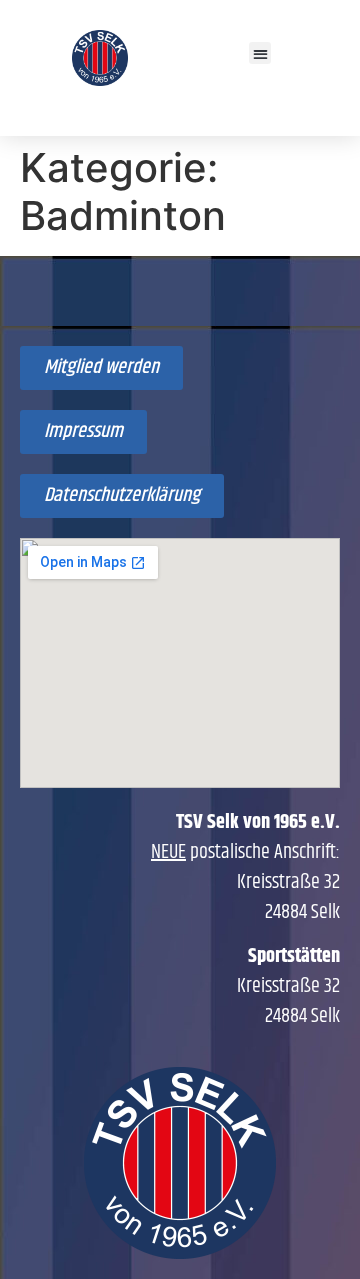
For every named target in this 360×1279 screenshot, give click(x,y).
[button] (260, 53)
